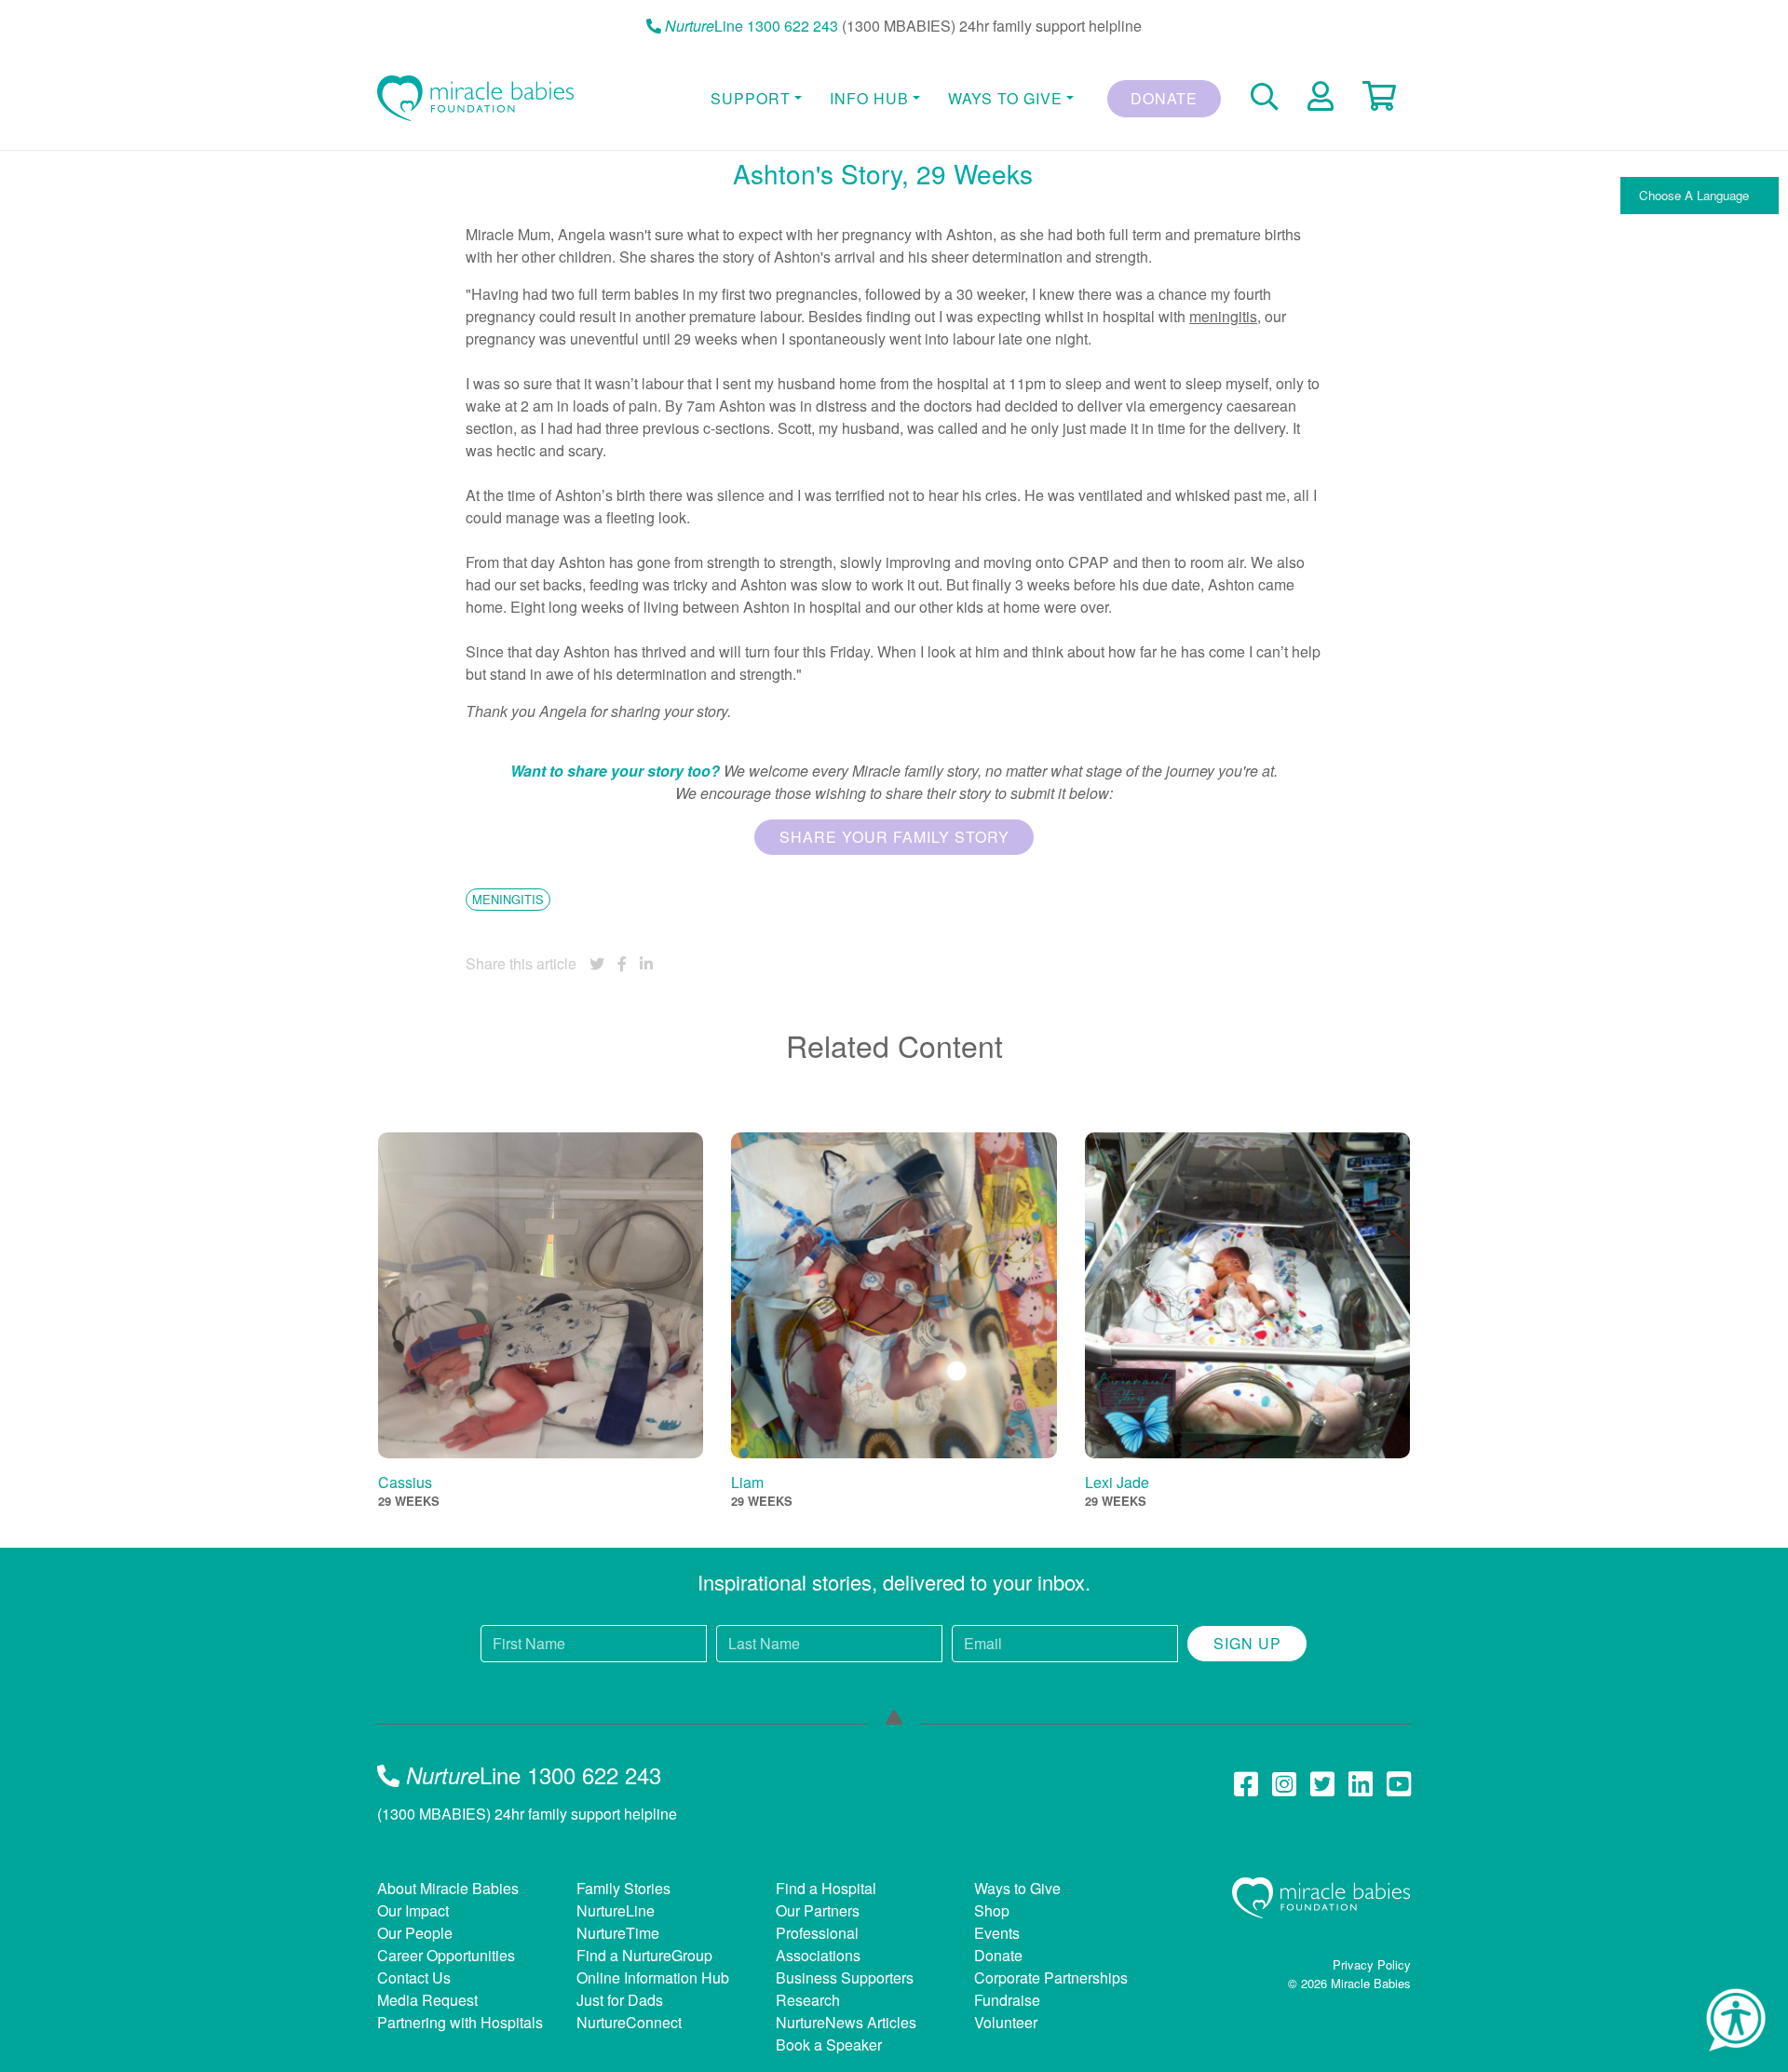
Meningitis (508, 899)
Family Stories (623, 1888)
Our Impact (413, 1910)
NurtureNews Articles (846, 2022)
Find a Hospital (826, 1888)
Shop (992, 1910)
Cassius (405, 1482)
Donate (1164, 98)
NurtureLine (616, 1910)
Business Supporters (845, 1977)
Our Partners (818, 1910)
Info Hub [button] (869, 98)
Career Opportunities (446, 1955)
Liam (747, 1482)
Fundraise (1007, 2000)
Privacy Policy (1372, 1964)
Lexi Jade (1117, 1482)
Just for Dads (620, 2000)
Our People (415, 1933)
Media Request (427, 2000)
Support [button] (751, 98)
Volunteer (1006, 2022)
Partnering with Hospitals (460, 2022)
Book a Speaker (829, 2045)
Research (808, 2000)
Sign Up (1247, 1643)
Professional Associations (818, 1944)
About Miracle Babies (448, 1888)
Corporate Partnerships (1051, 1977)
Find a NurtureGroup (644, 1955)
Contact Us (414, 1977)
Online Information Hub (653, 1977)
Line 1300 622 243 (752, 26)
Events (997, 1933)
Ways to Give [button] (1005, 98)
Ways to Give (1017, 1888)
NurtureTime (618, 1933)
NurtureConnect (629, 2022)
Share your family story (894, 837)
